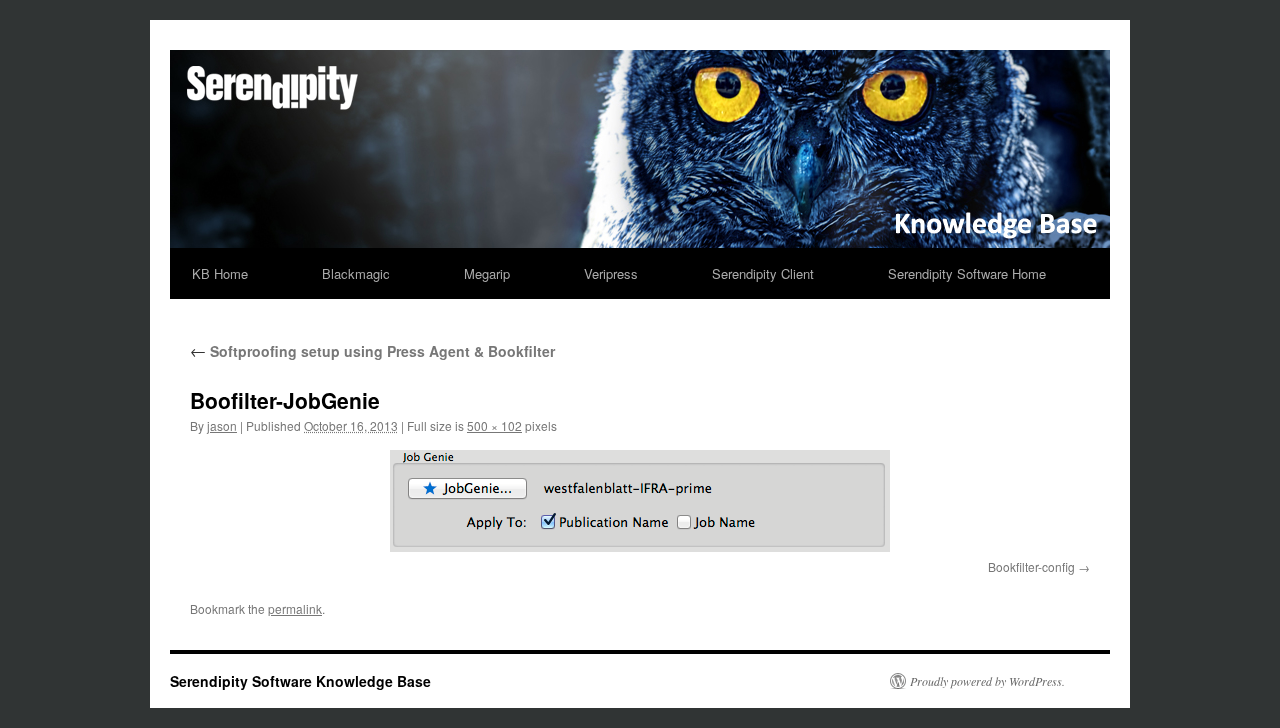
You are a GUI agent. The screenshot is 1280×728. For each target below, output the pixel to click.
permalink (295, 608)
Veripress (611, 273)
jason (222, 425)
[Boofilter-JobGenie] (640, 501)
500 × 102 (494, 425)
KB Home (220, 273)
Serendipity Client (763, 273)
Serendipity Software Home (967, 273)
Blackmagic (356, 273)
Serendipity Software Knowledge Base (300, 681)
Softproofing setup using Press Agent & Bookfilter (372, 351)
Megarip (487, 273)
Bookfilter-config (1031, 566)
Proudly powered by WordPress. (987, 681)
